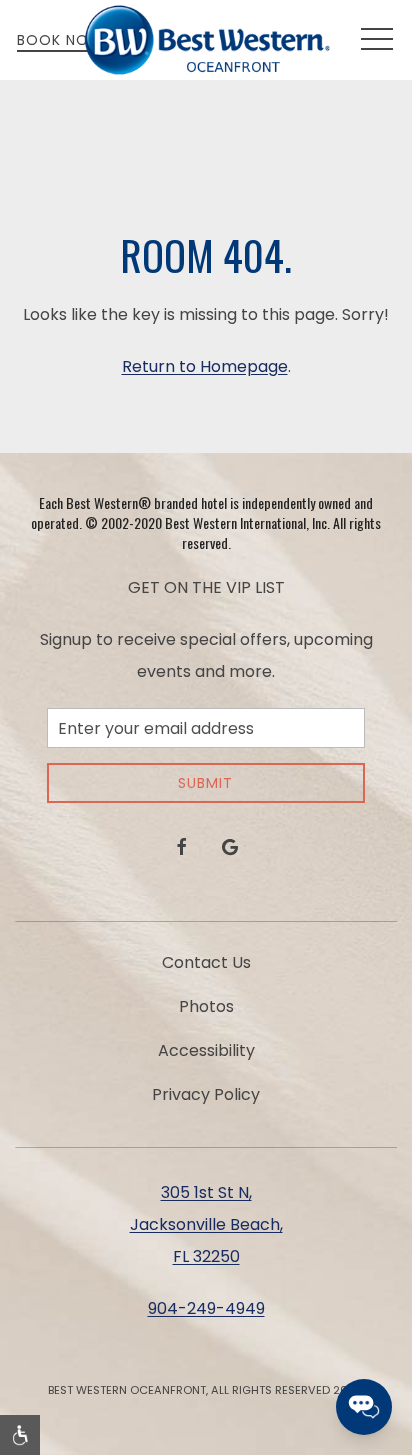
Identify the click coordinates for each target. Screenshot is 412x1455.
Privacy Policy (206, 1094)
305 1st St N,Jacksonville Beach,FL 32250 (206, 1224)
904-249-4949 (206, 1308)
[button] (377, 40)
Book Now (60, 40)
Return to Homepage (205, 366)
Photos (206, 1006)
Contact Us (206, 962)
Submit (205, 783)
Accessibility (206, 1050)
